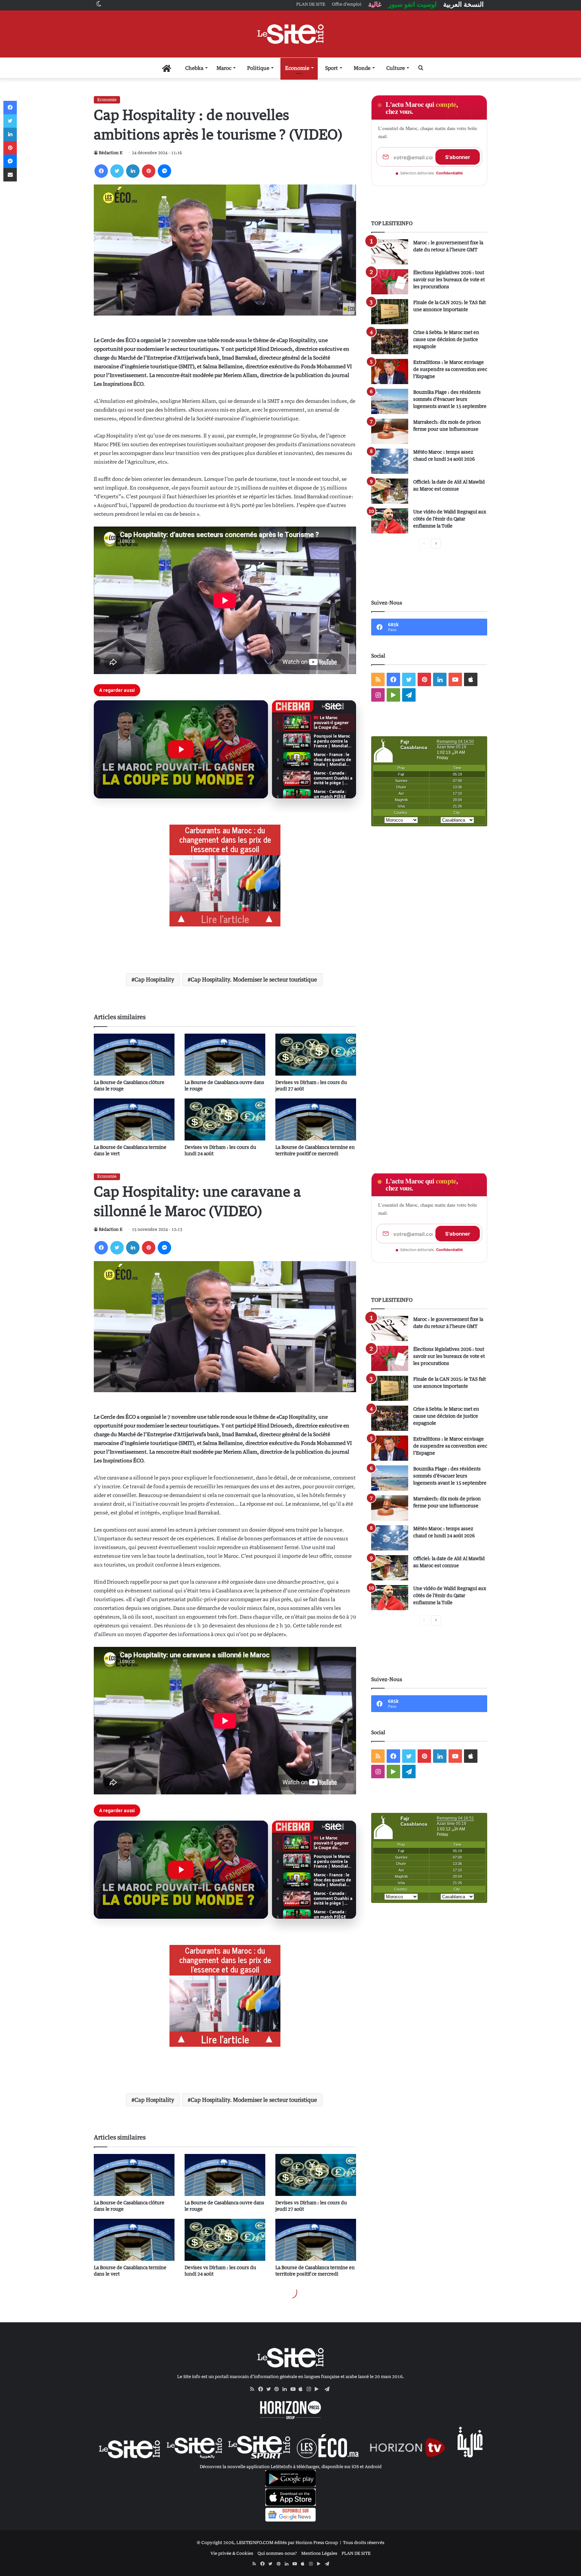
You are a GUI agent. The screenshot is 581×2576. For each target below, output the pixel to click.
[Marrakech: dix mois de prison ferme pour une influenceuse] (390, 431)
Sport (332, 68)
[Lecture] (181, 749)
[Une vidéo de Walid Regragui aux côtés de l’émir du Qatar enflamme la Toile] (390, 521)
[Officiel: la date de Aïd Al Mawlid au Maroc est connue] (390, 491)
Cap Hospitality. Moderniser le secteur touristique (254, 980)
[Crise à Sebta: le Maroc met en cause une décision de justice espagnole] (390, 342)
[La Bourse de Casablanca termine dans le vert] (134, 1119)
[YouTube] (295, 2389)
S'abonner (458, 157)
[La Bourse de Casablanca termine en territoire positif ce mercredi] (316, 1119)
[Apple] (303, 2389)
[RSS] (254, 2389)
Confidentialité (450, 173)
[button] (181, 749)
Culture (396, 68)
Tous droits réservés (364, 2542)
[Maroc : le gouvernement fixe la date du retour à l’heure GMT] (390, 252)
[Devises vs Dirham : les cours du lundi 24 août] (225, 1119)
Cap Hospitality (154, 980)
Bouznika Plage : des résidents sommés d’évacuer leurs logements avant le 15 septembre (450, 399)
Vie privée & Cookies (232, 2553)
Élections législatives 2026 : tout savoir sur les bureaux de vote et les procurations (449, 279)
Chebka (194, 68)
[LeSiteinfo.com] (290, 34)
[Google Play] (319, 2389)
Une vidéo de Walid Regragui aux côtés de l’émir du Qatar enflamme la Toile (450, 519)
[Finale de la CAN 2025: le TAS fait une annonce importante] (390, 312)
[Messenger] (164, 171)
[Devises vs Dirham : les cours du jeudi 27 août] (316, 1055)
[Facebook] (101, 171)
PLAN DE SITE (356, 2553)
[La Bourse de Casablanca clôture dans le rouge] (134, 1055)
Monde (362, 68)
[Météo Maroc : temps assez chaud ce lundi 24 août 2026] (390, 461)
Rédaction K (111, 153)
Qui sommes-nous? (277, 2553)
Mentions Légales (319, 2553)
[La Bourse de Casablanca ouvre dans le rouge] (225, 1055)
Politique (258, 68)
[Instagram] (311, 2389)
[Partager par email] (10, 175)
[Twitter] (117, 171)
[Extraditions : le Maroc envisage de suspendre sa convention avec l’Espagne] (390, 371)
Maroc (224, 68)
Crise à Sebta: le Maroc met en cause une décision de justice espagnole (446, 339)
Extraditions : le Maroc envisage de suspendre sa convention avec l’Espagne (450, 369)
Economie (297, 68)
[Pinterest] (149, 171)
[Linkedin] (133, 171)
